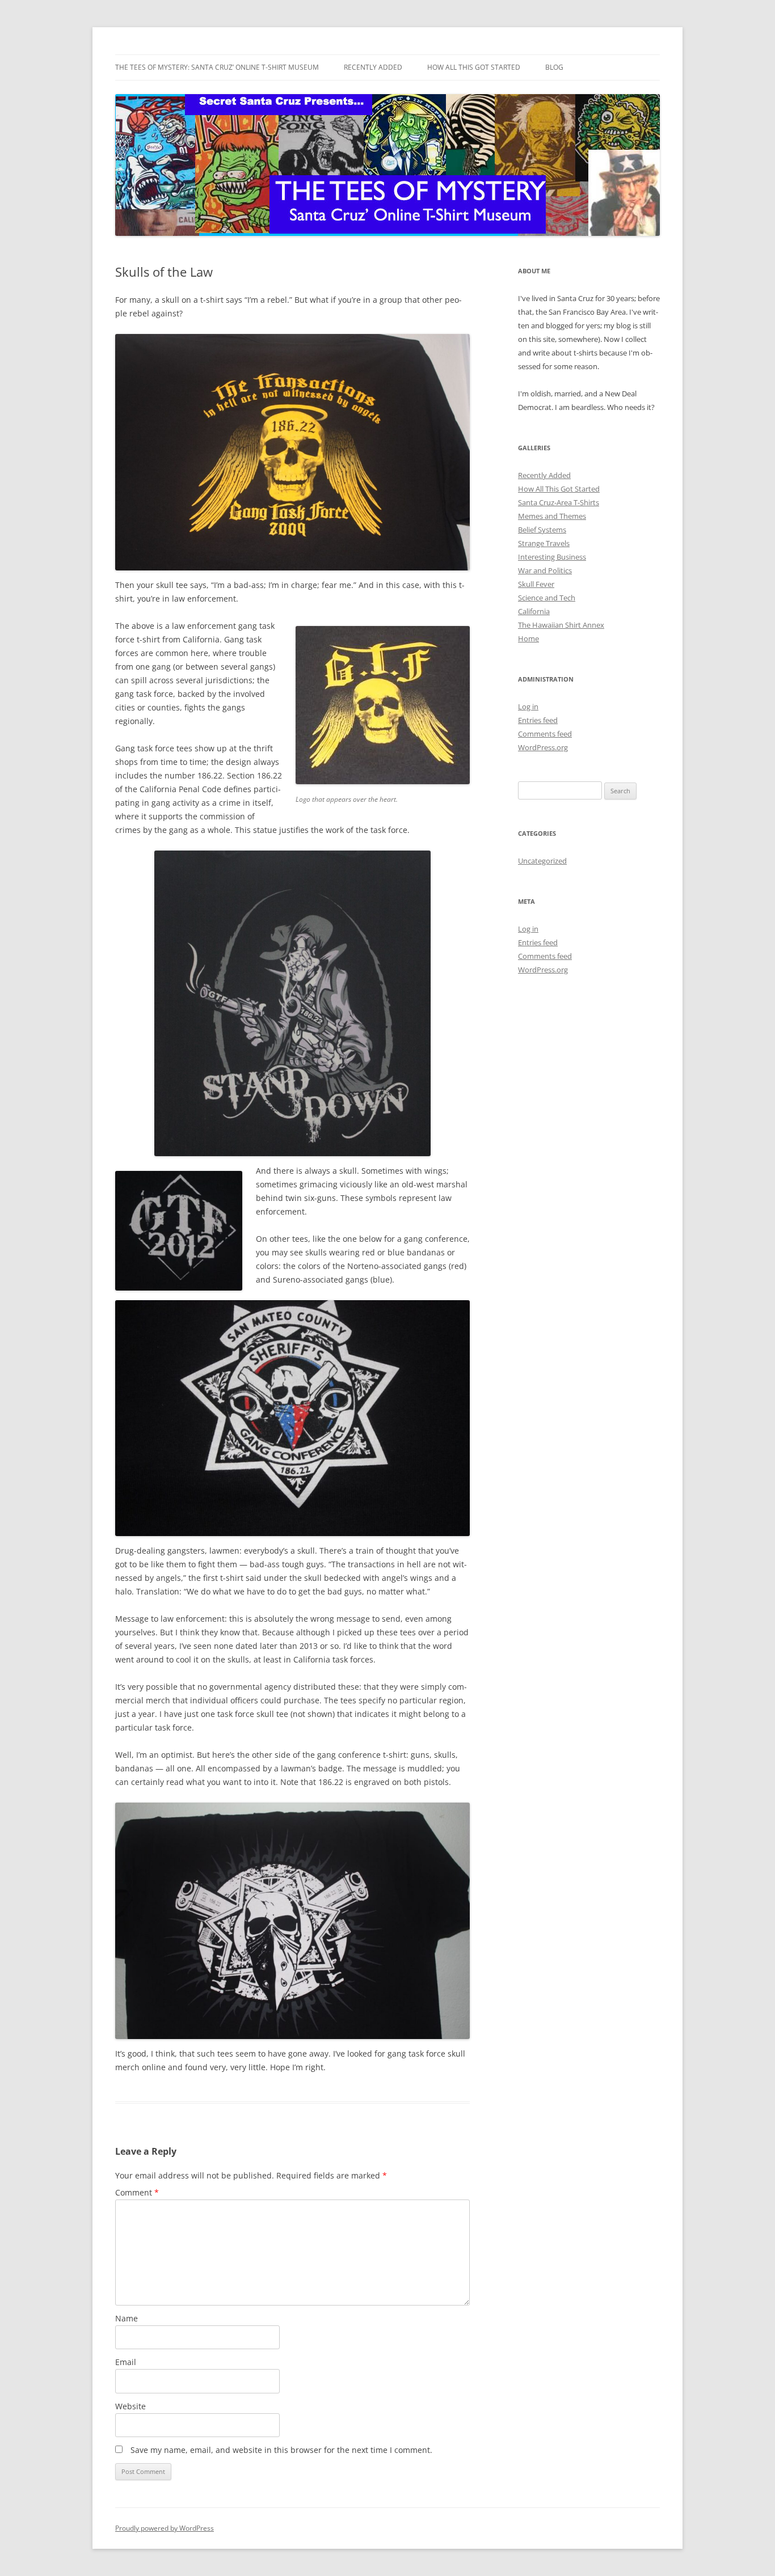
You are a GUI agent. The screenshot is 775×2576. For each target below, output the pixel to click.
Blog (554, 67)
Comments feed (545, 734)
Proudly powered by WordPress (165, 2528)
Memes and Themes (552, 516)
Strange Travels (544, 543)
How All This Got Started (474, 67)
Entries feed (538, 720)
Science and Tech (547, 598)
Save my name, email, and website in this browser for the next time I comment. (281, 2450)
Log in (528, 707)
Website (130, 2406)
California (534, 611)
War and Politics (545, 570)
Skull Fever (536, 584)
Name (127, 2318)
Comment (137, 2192)
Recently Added (373, 67)
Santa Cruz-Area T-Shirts (559, 502)
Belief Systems (542, 530)
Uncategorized (542, 861)
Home (528, 638)
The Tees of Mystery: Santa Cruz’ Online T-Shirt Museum (217, 67)
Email (126, 2362)
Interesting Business (552, 557)
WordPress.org (543, 747)
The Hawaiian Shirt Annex (561, 625)
